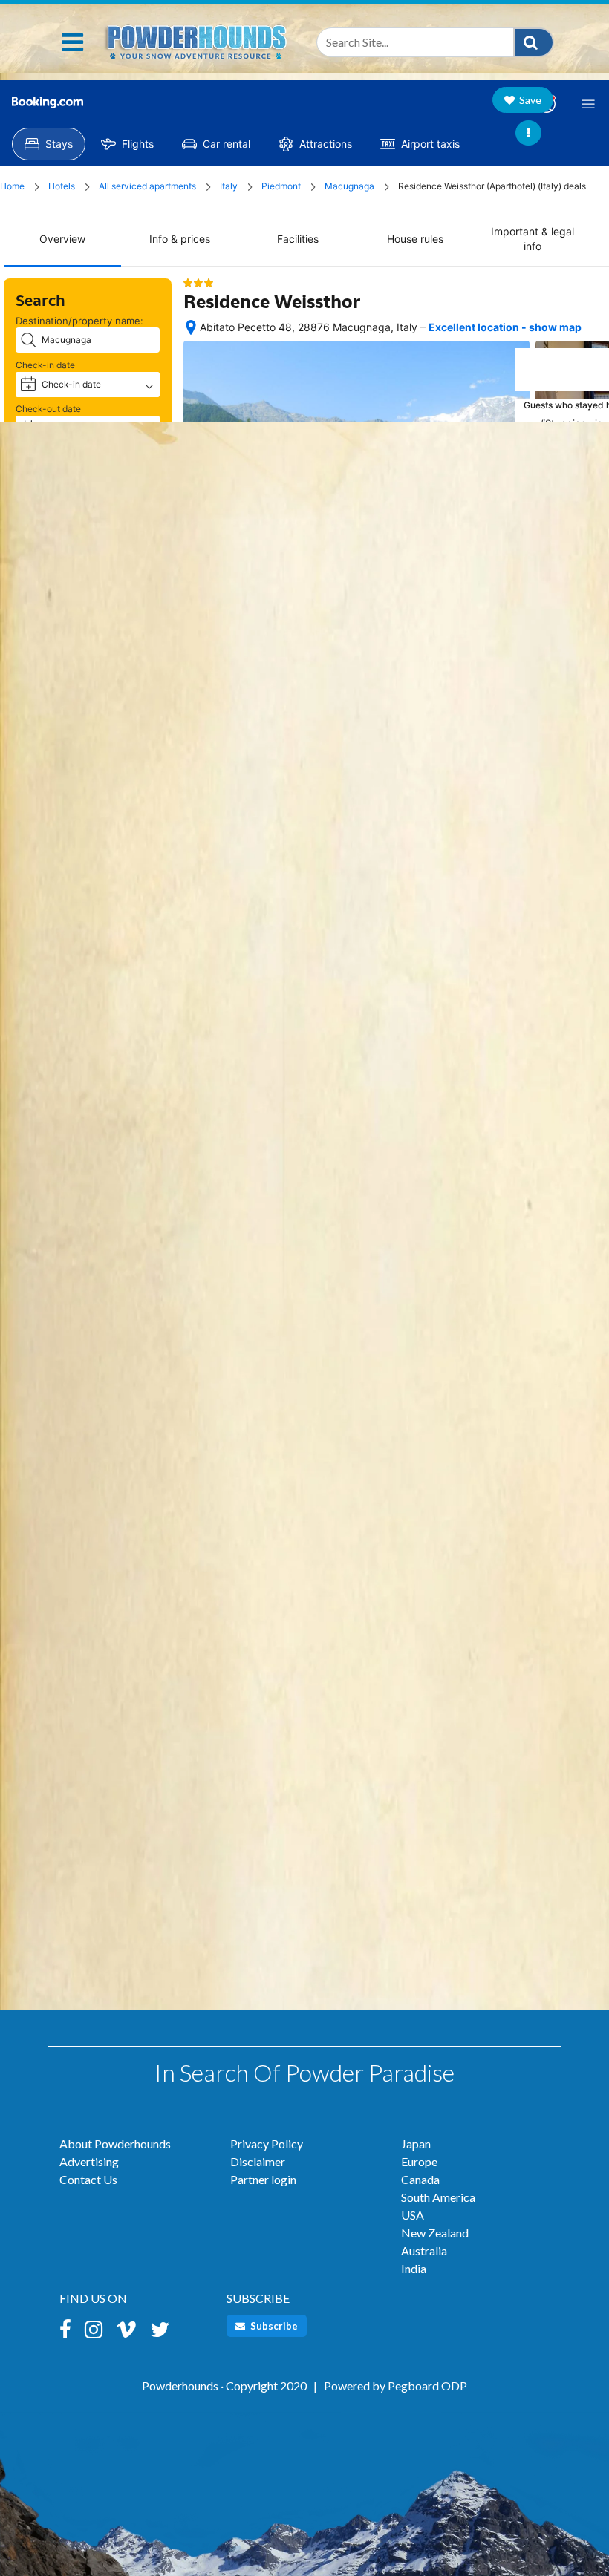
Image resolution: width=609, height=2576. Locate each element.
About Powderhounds (115, 2144)
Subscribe (273, 2326)
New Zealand (435, 2233)
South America (438, 2197)
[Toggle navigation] (72, 42)
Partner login (263, 2179)
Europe (419, 2161)
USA (413, 2215)
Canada (420, 2179)
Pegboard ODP (427, 2386)
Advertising (89, 2161)
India (414, 2268)
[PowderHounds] (195, 39)
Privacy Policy (267, 2144)
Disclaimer (258, 2161)
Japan (416, 2144)
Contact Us (88, 2179)
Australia (424, 2250)
